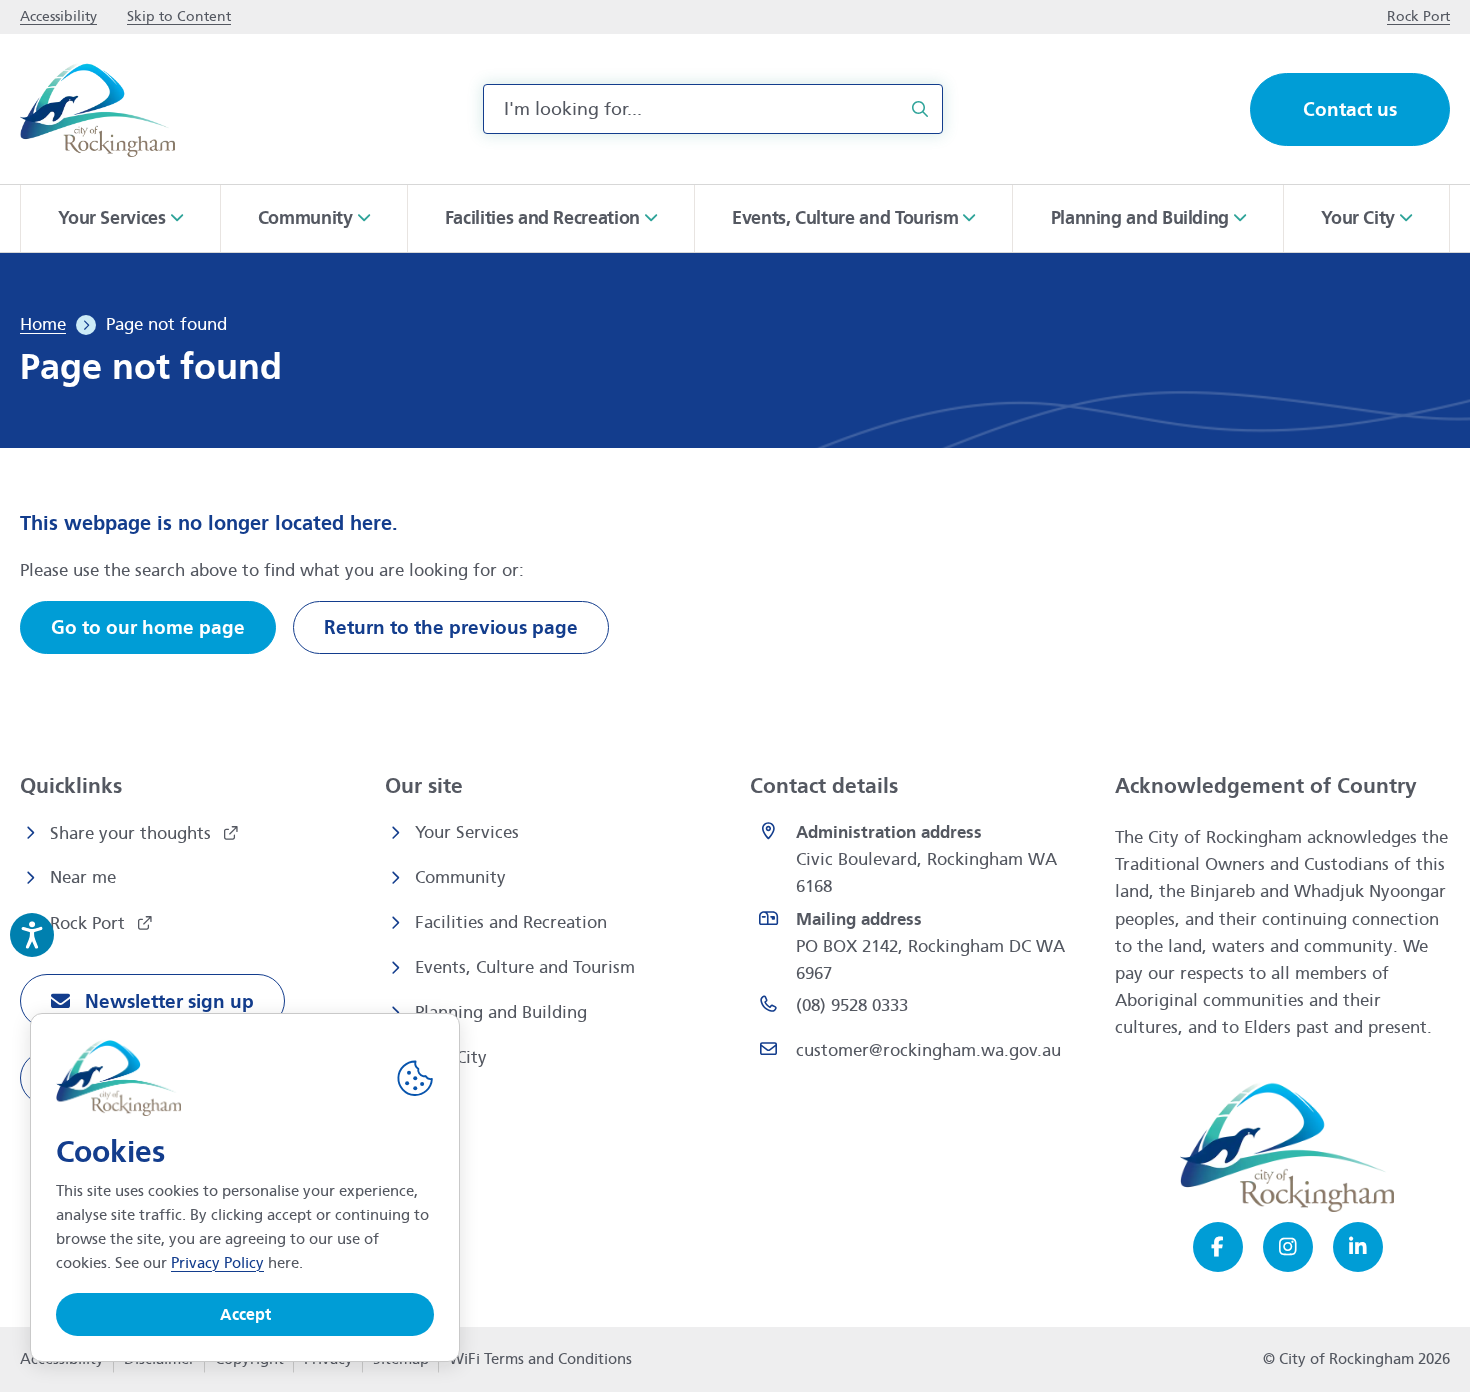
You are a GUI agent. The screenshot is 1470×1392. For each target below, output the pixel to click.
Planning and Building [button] (1140, 218)
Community (460, 877)
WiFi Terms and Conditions (540, 1359)
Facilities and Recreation (511, 922)
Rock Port (90, 923)
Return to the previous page (451, 627)
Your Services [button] (111, 218)
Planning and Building (501, 1012)
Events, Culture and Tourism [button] (845, 218)
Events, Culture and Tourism (525, 967)
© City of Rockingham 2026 (1356, 1359)
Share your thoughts (133, 833)
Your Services (467, 832)
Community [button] (305, 218)
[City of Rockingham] (97, 109)
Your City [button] (1358, 218)
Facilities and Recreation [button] (542, 218)
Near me (83, 877)
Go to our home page (148, 627)
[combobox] (713, 109)
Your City (451, 1057)
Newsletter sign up (167, 1001)
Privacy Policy (217, 1263)
